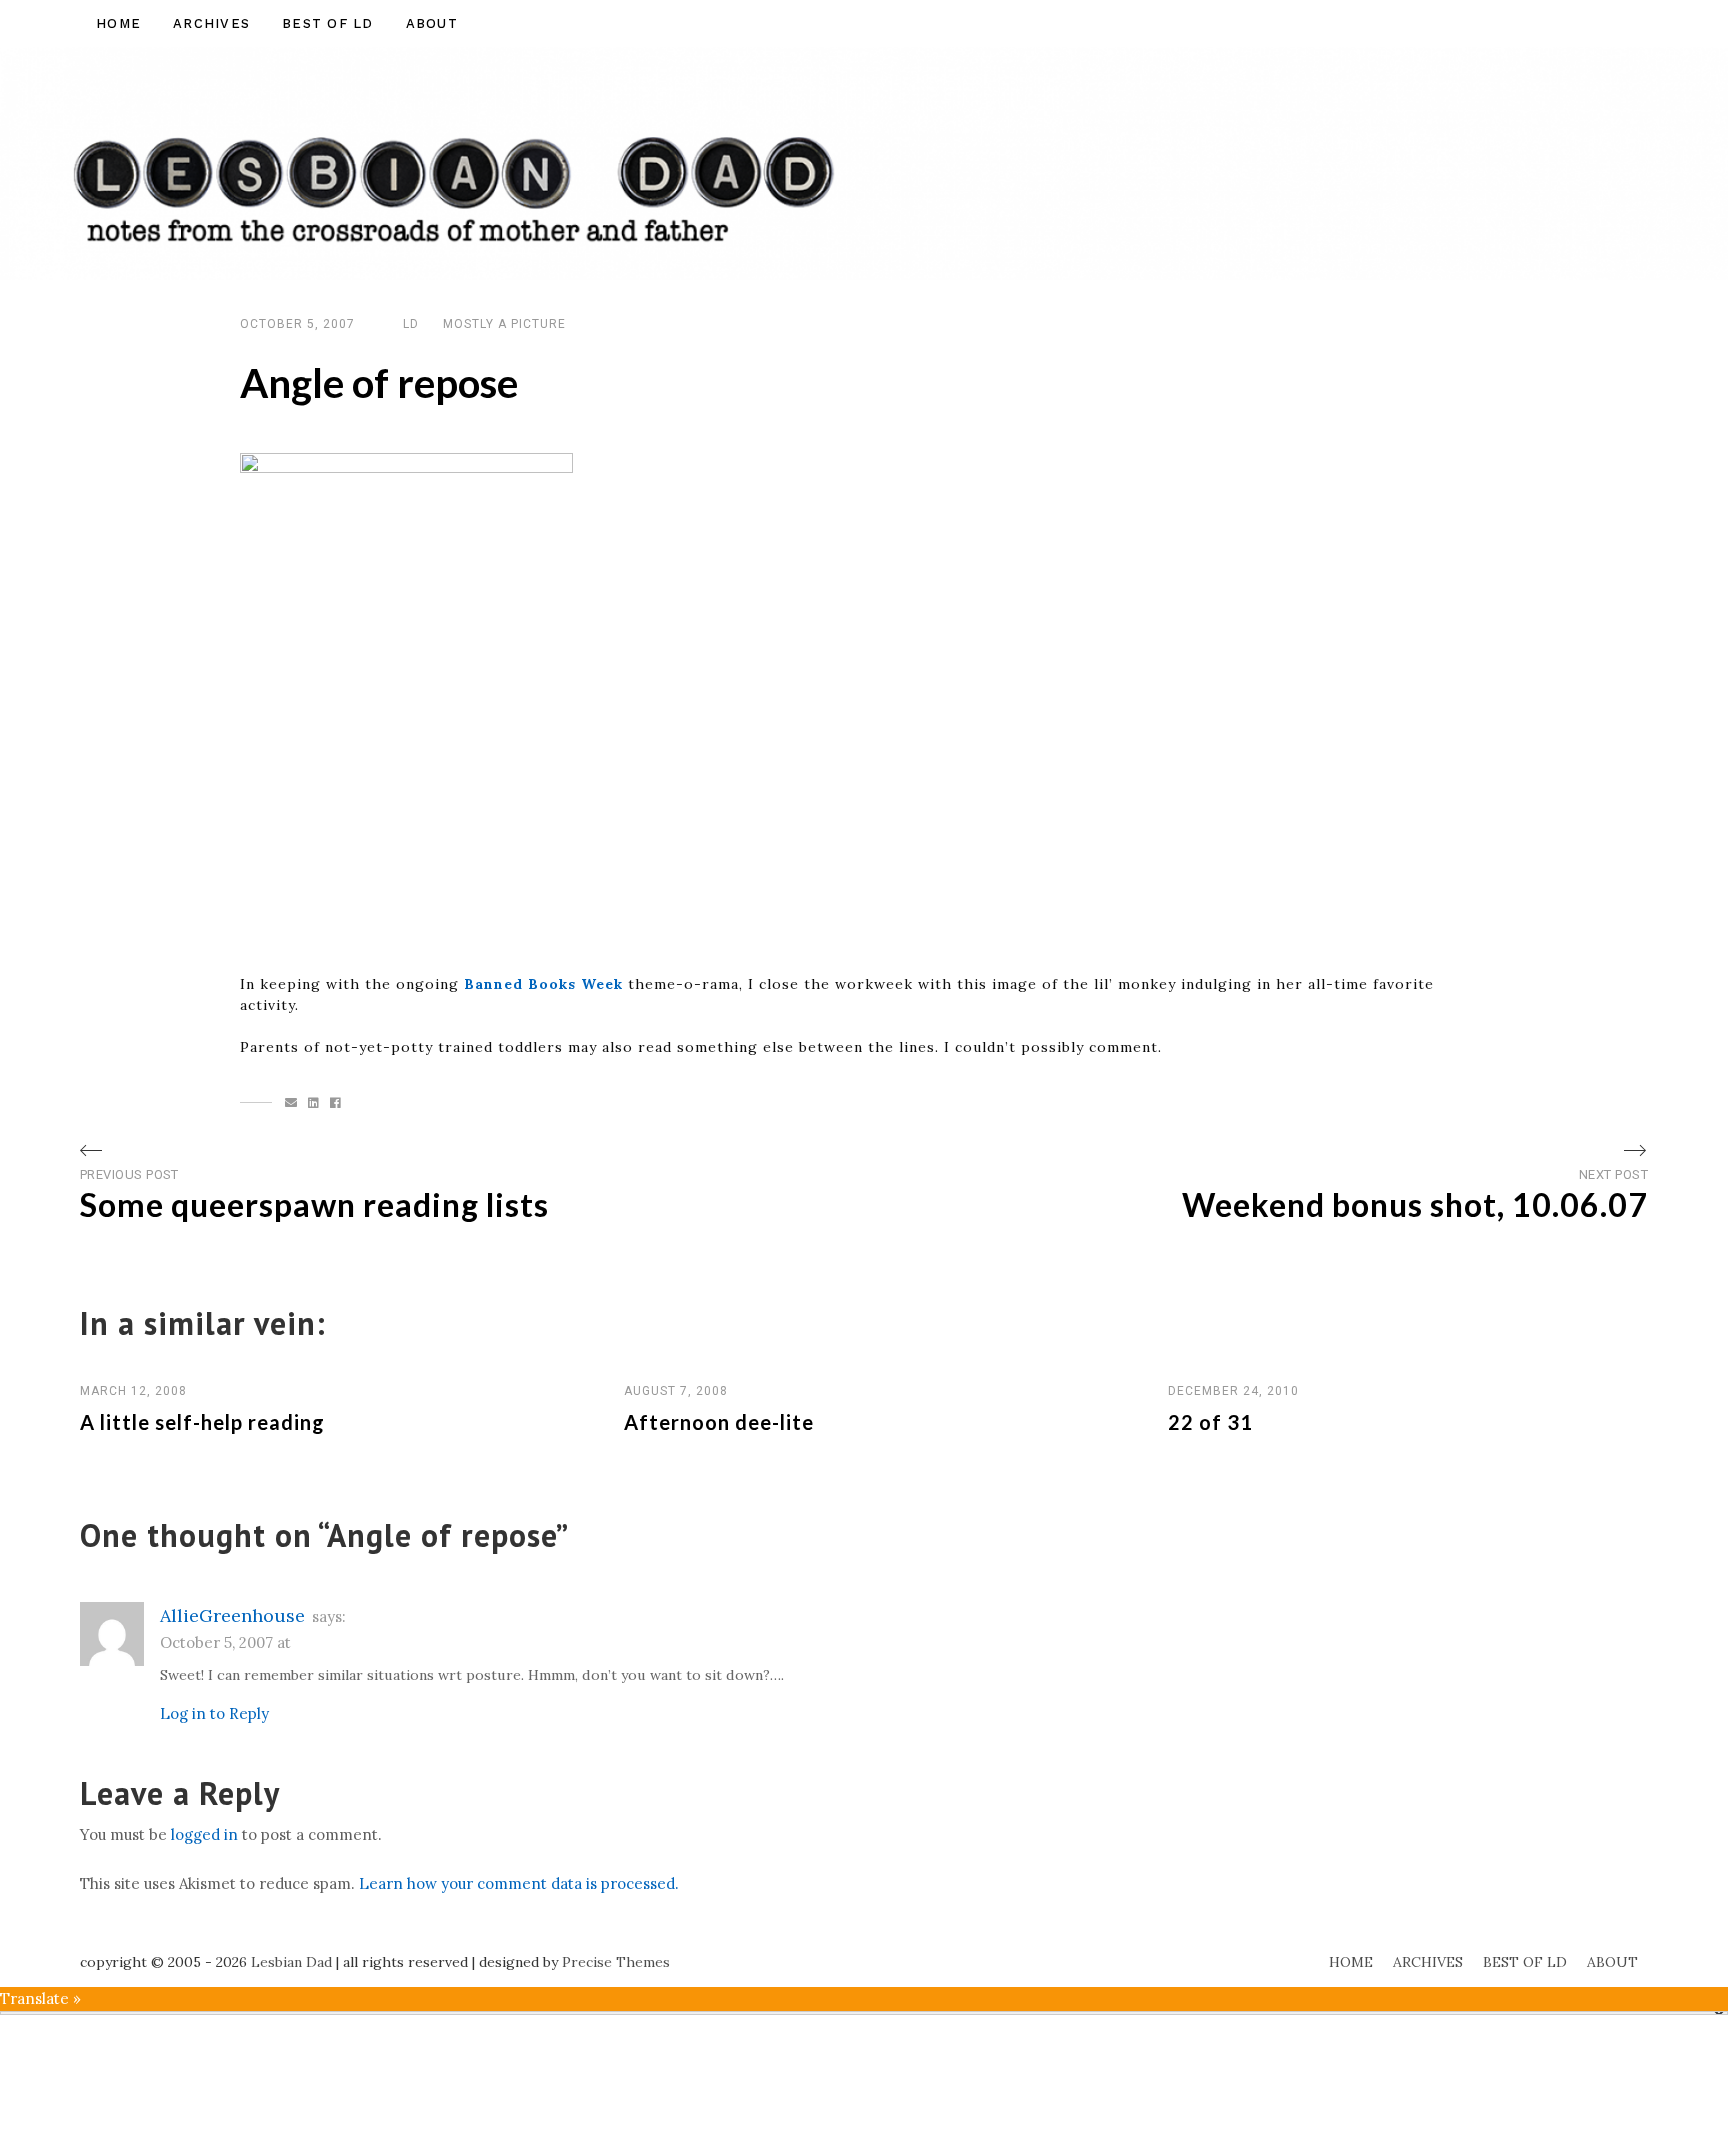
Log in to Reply (214, 1713)
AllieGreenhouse (232, 1615)
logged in (204, 1834)
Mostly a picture (504, 324)
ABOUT (432, 23)
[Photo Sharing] (406, 702)
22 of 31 (1210, 1422)
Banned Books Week (543, 984)
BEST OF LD (328, 23)
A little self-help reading (202, 1422)
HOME (118, 23)
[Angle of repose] (291, 1103)
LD (411, 324)
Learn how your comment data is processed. (519, 1883)
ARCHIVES (211, 23)
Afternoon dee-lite (719, 1422)
